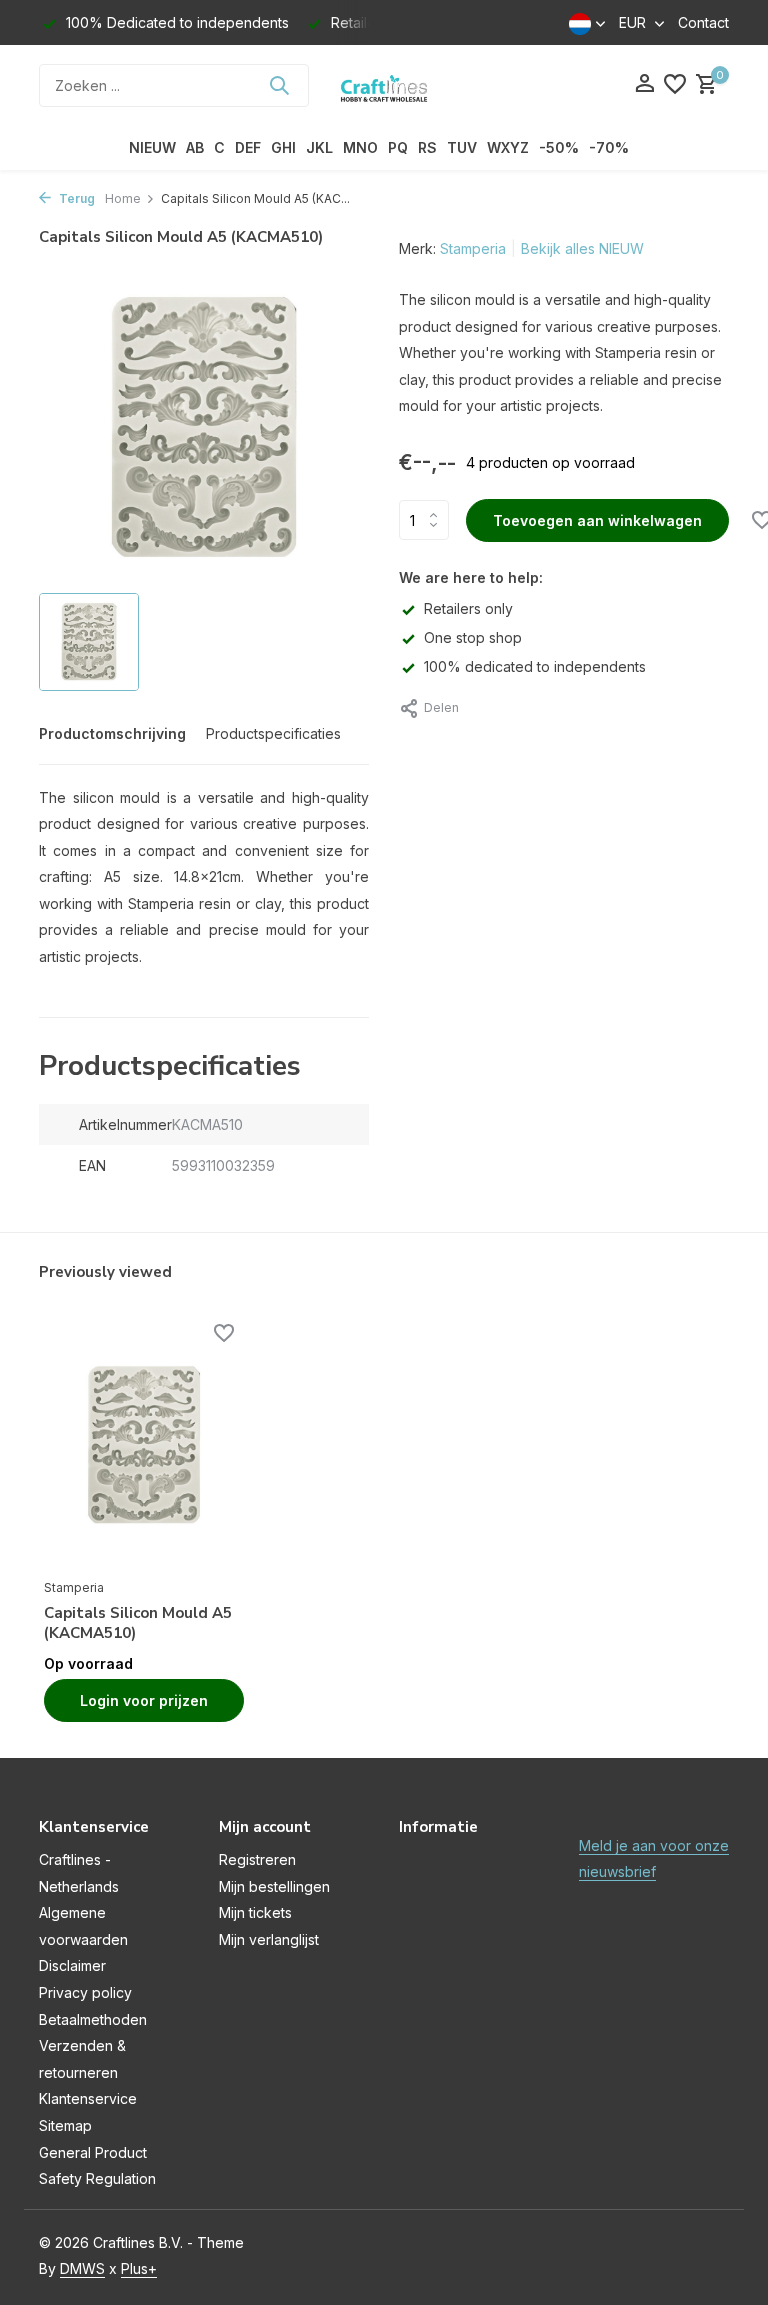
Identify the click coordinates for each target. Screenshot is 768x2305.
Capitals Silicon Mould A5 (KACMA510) (138, 1623)
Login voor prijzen (144, 1700)
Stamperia (473, 248)
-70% (609, 147)
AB (195, 147)
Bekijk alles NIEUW (582, 248)
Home (123, 198)
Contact (703, 22)
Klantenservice (88, 2098)
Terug (75, 198)
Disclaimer (72, 1965)
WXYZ (508, 147)
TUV (462, 147)
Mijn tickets (255, 1912)
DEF (248, 147)
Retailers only (468, 608)
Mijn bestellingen (274, 1886)
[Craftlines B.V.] (384, 85)
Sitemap (65, 2125)
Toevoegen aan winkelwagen (597, 520)
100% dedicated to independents (535, 666)
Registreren (257, 1859)
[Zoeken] (279, 85)
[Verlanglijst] (675, 85)
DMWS (82, 2268)
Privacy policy (85, 1992)
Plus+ (139, 2268)
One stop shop (473, 637)
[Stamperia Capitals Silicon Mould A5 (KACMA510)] (144, 1446)
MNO (360, 147)
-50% (559, 147)
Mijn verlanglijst (269, 1939)
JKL (319, 147)
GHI (283, 147)
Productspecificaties (273, 733)
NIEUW (152, 147)
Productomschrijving (112, 733)
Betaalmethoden (93, 2019)
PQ (398, 147)
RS (427, 147)
